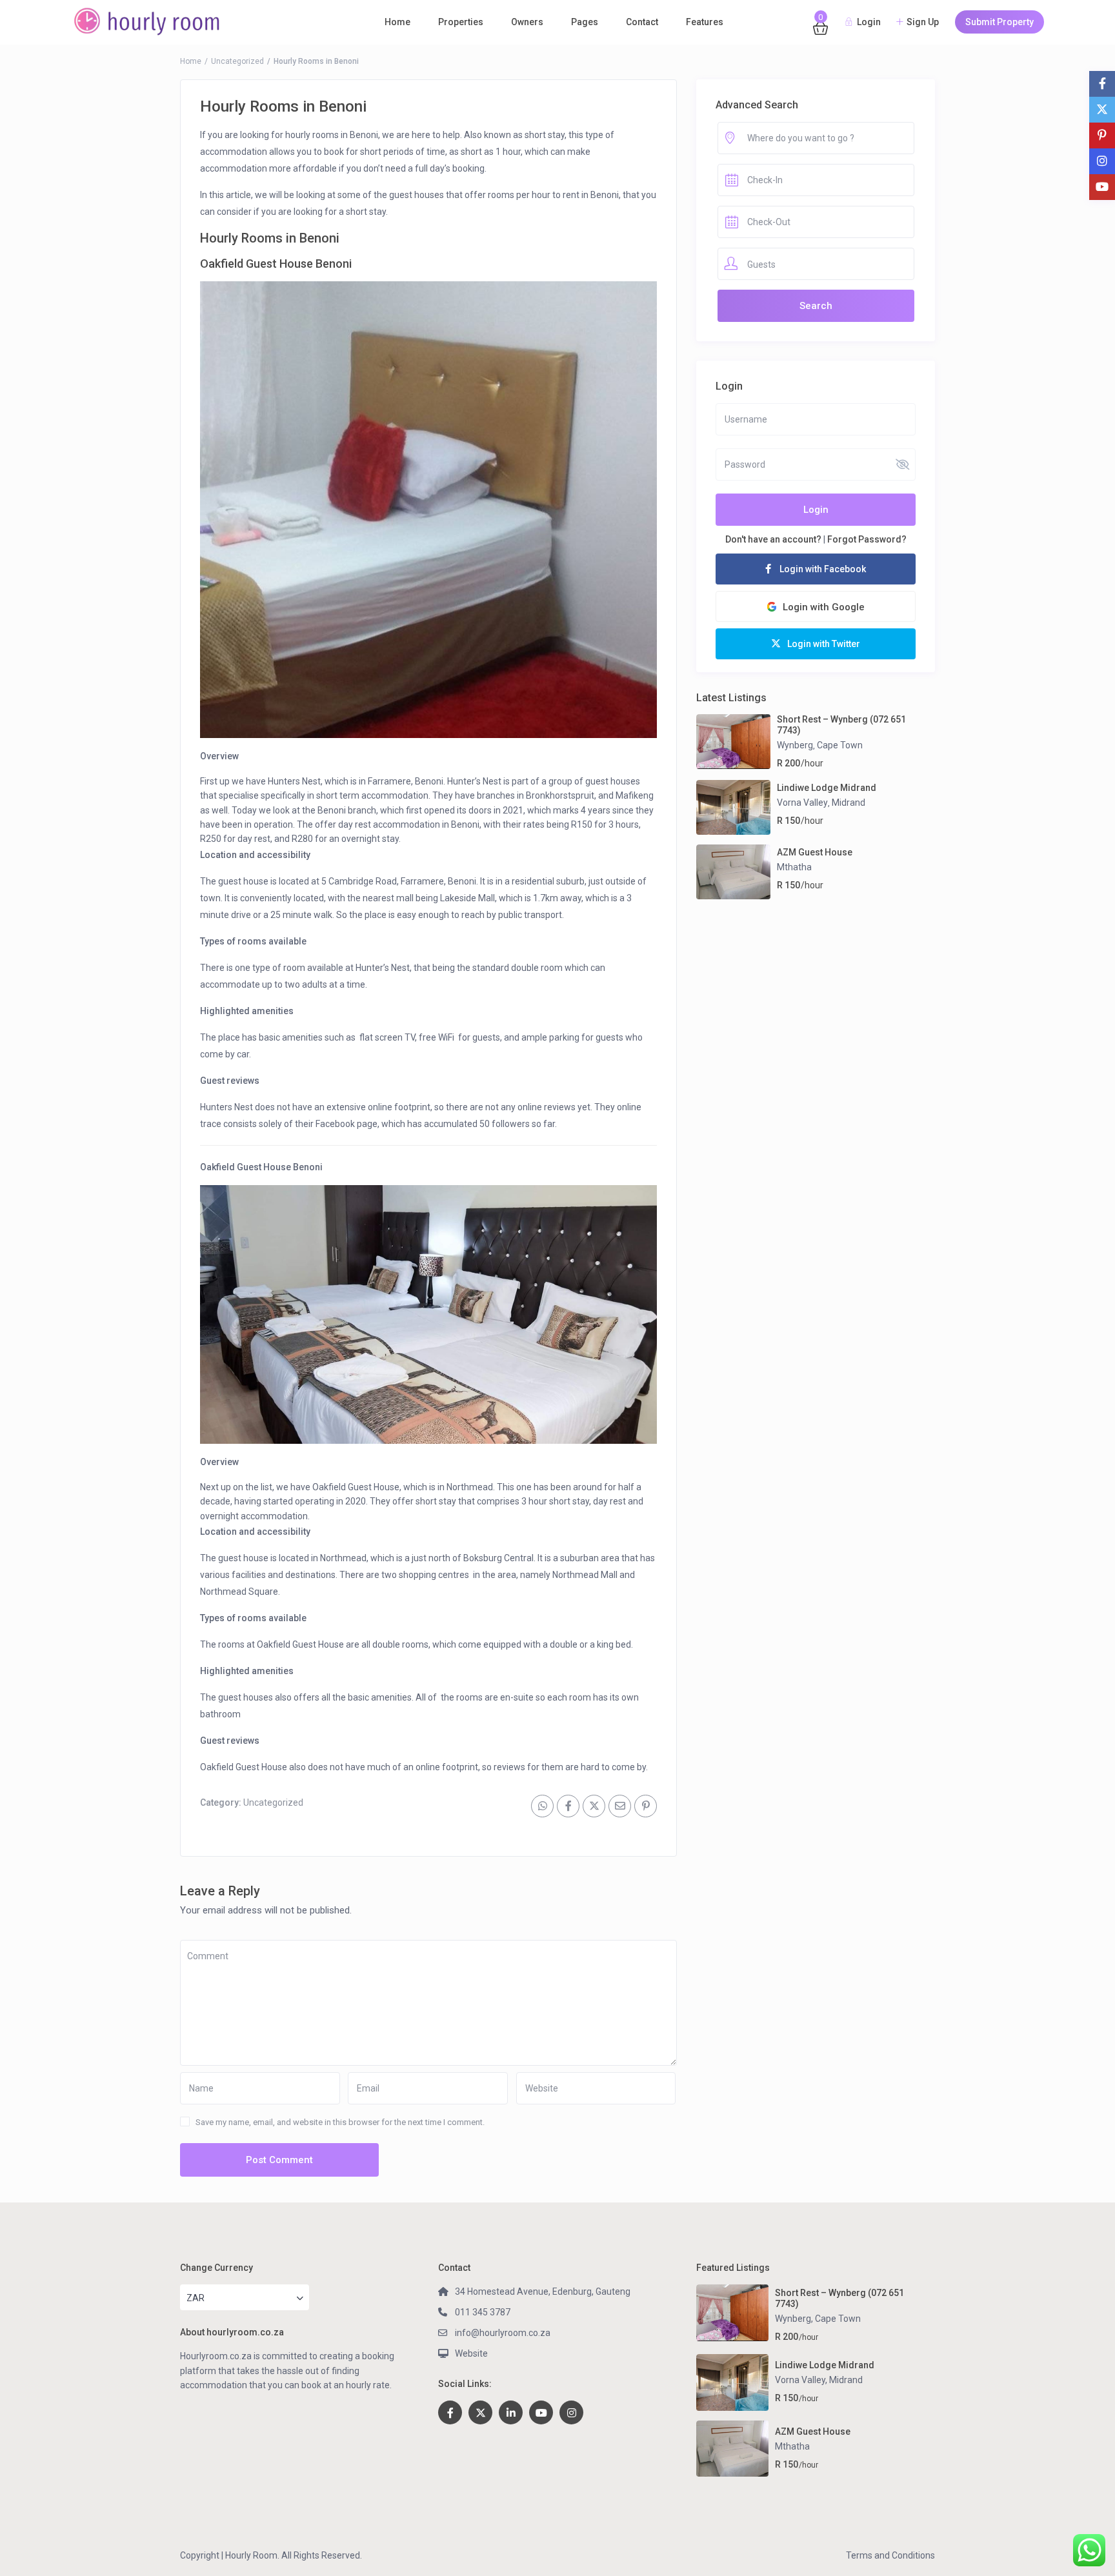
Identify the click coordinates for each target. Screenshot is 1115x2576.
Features (705, 22)
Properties (461, 22)
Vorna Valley (802, 803)
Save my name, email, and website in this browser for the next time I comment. (340, 2122)
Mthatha (794, 867)
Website (471, 2353)
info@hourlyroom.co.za (503, 2333)
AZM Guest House (815, 852)
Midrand (849, 803)
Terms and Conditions (890, 2555)
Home (397, 22)
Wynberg (795, 745)
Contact (642, 22)
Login (816, 510)
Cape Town (840, 745)
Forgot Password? (867, 539)
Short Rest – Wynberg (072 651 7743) (841, 725)
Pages (585, 22)
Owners (527, 22)
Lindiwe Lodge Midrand (827, 788)
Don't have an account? (773, 539)
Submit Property (999, 22)
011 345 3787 (483, 2312)
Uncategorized (237, 61)
